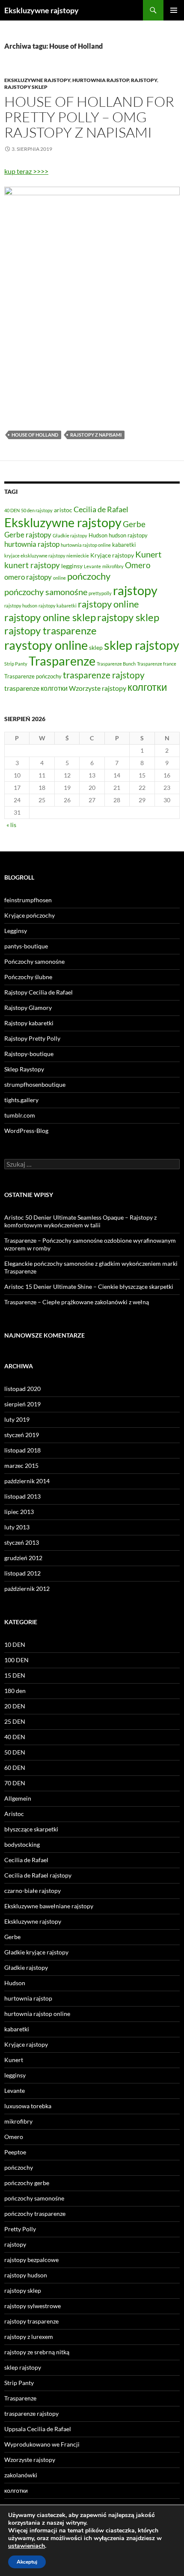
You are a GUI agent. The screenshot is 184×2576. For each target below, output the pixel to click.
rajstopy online (108, 604)
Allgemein (18, 1798)
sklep (96, 647)
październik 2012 (27, 1589)
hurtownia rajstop (101, 80)
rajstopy (144, 80)
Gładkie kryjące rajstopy (36, 1952)
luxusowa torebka (28, 2106)
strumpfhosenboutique (35, 1084)
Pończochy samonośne (34, 961)
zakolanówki (21, 2475)
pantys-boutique (26, 946)
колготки (147, 687)
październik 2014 (27, 1481)
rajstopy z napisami (96, 435)
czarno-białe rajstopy (33, 1891)
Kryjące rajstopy (112, 555)
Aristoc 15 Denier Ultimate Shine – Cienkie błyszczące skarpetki (89, 1287)
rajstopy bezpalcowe (31, 2260)
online (59, 578)
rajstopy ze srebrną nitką (37, 2352)
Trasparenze (62, 661)
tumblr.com (20, 1115)
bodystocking (22, 1844)
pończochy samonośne (46, 592)
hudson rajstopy (128, 535)
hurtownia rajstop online (86, 545)
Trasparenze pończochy (33, 676)
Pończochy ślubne (28, 977)
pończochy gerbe (27, 2183)
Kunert (148, 554)
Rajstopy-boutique (29, 1054)
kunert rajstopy (32, 565)
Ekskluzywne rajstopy (42, 10)
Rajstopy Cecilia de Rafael (39, 992)
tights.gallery (21, 1100)
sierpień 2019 (22, 1404)
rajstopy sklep (26, 87)
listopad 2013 (22, 1496)
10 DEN (15, 1644)
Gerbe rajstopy (28, 535)
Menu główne (174, 10)
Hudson (98, 535)
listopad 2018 (22, 1450)
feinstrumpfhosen (28, 900)
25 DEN (15, 1721)
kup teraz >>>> (26, 171)
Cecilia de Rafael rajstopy (38, 1875)
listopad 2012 (22, 1573)
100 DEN (16, 1660)
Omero (138, 565)
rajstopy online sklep (50, 617)
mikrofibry (113, 566)
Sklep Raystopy (24, 1069)
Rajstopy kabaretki (29, 1023)
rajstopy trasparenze (50, 630)
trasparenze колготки (36, 688)
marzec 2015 (21, 1466)
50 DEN (15, 1752)
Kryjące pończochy (30, 915)
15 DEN (15, 1675)
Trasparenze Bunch (116, 664)
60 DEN (15, 1768)
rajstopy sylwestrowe (33, 2306)
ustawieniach (27, 2546)
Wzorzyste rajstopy (98, 688)
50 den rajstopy (37, 510)
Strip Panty (16, 664)
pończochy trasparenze (35, 2214)
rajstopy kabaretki (58, 606)
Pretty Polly (20, 2229)
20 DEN (15, 1706)
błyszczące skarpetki (31, 1829)
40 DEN (12, 510)
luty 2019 (17, 1419)
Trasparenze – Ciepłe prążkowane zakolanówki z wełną (77, 1302)
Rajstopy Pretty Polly (32, 1038)
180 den (15, 1691)
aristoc (63, 510)
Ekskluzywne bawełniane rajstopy (49, 1906)
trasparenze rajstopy (104, 675)
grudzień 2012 (23, 1558)
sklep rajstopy (142, 645)
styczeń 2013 (22, 1542)
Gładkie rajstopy (70, 535)
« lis (11, 825)
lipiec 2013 (19, 1512)
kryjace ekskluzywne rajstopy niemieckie (47, 556)
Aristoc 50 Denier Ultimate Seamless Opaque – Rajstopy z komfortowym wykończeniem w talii (80, 1221)
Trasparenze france (157, 664)
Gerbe (134, 524)
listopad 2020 (22, 1389)
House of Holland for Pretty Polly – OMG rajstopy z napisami (89, 117)
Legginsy (16, 931)
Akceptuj (27, 2562)
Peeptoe (15, 2152)
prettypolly (100, 593)
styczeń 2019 (22, 1435)
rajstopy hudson (21, 606)
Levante (92, 566)
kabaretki (124, 545)
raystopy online (46, 645)
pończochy (89, 576)
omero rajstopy (28, 577)
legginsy (72, 566)
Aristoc (14, 1814)
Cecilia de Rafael (101, 509)
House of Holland (35, 435)
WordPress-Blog (26, 1131)
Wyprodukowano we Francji (42, 2444)
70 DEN (15, 1783)
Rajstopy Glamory (28, 1008)
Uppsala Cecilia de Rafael (38, 2429)
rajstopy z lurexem (29, 2337)
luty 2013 (17, 1527)
